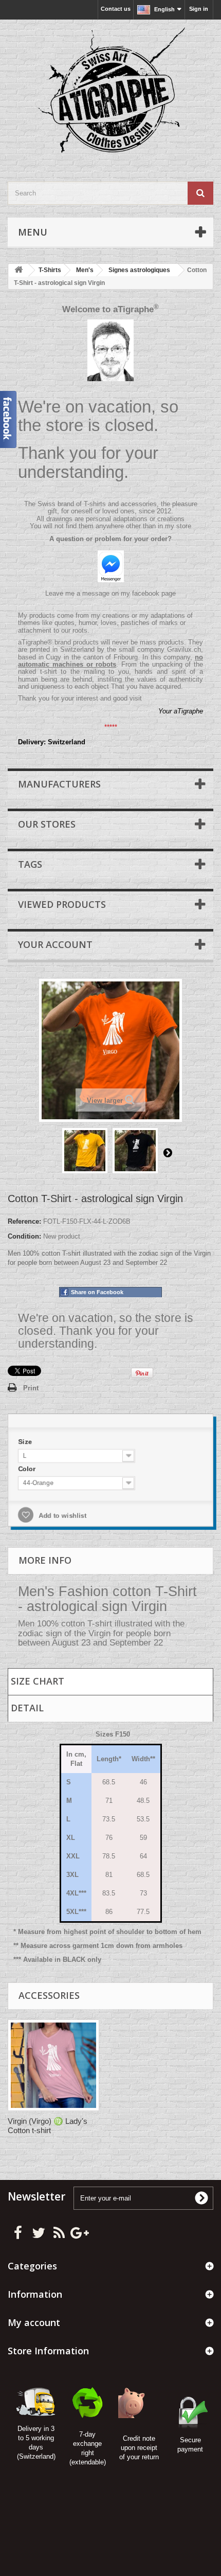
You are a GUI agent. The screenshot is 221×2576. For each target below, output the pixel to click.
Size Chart (38, 1681)
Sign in (199, 9)
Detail (27, 1708)
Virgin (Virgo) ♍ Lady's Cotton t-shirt (48, 2126)
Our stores (47, 824)
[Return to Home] (19, 270)
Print (31, 1388)
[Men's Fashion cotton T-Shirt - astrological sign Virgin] (85, 1151)
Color (24, 1468)
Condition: (24, 1236)
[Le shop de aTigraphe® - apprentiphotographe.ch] (110, 92)
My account (34, 2322)
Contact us (116, 9)
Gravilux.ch (184, 649)
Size (23, 1440)
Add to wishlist (59, 1516)
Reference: (24, 1221)
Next (168, 1152)
